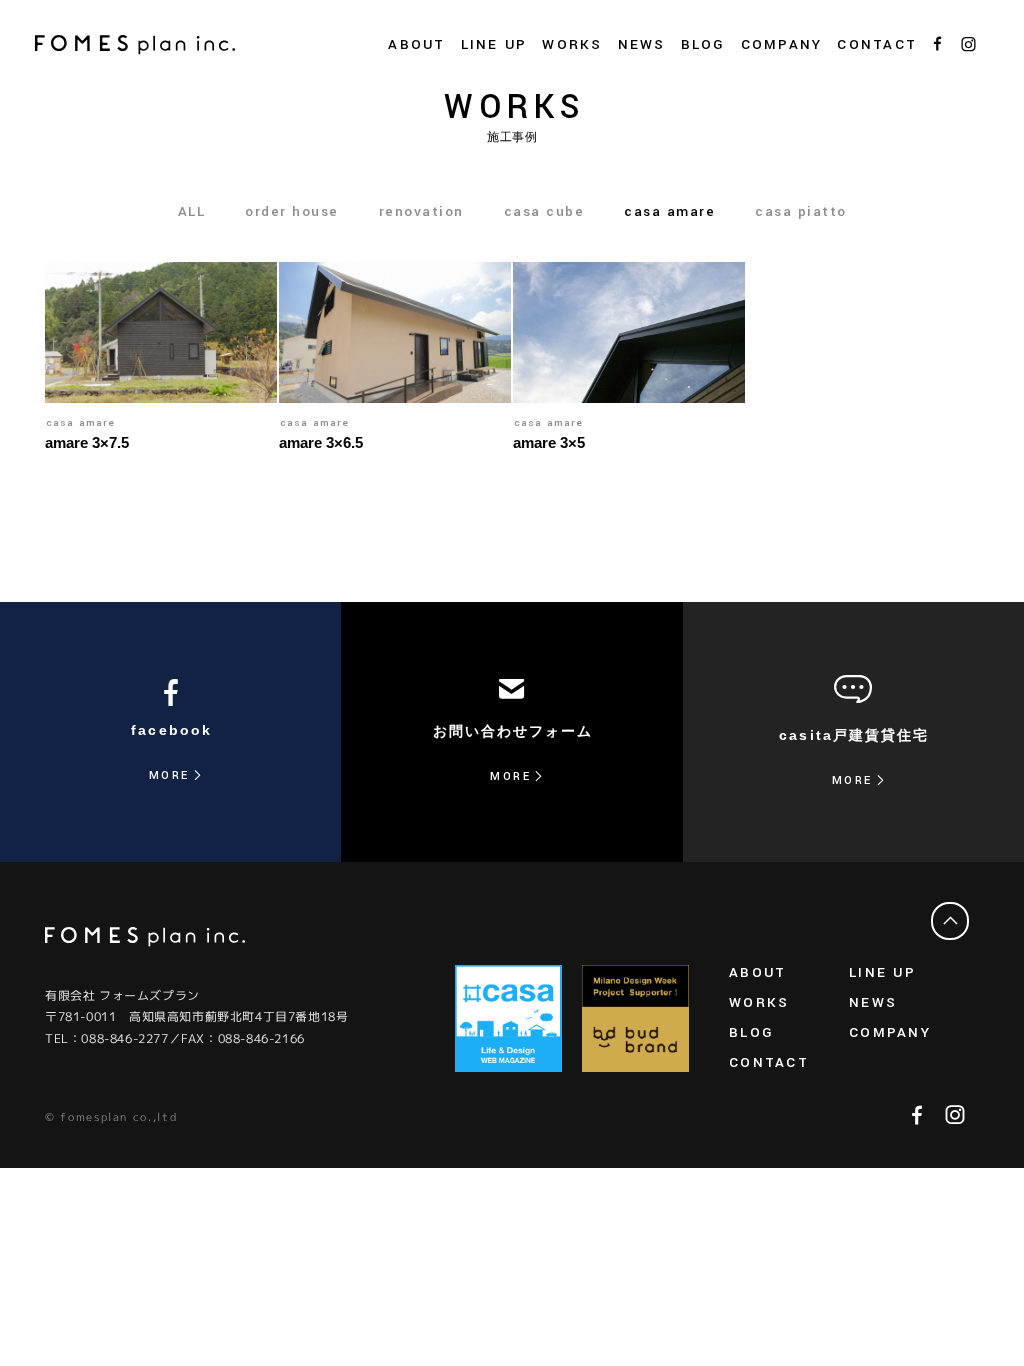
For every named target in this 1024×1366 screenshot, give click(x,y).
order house (292, 211)
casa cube (544, 211)
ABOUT (757, 972)
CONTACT (877, 44)
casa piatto (801, 211)
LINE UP (882, 972)
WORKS (572, 44)
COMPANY (890, 1032)
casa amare (669, 211)
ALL (192, 211)
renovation (421, 211)
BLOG (703, 44)
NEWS (642, 44)
